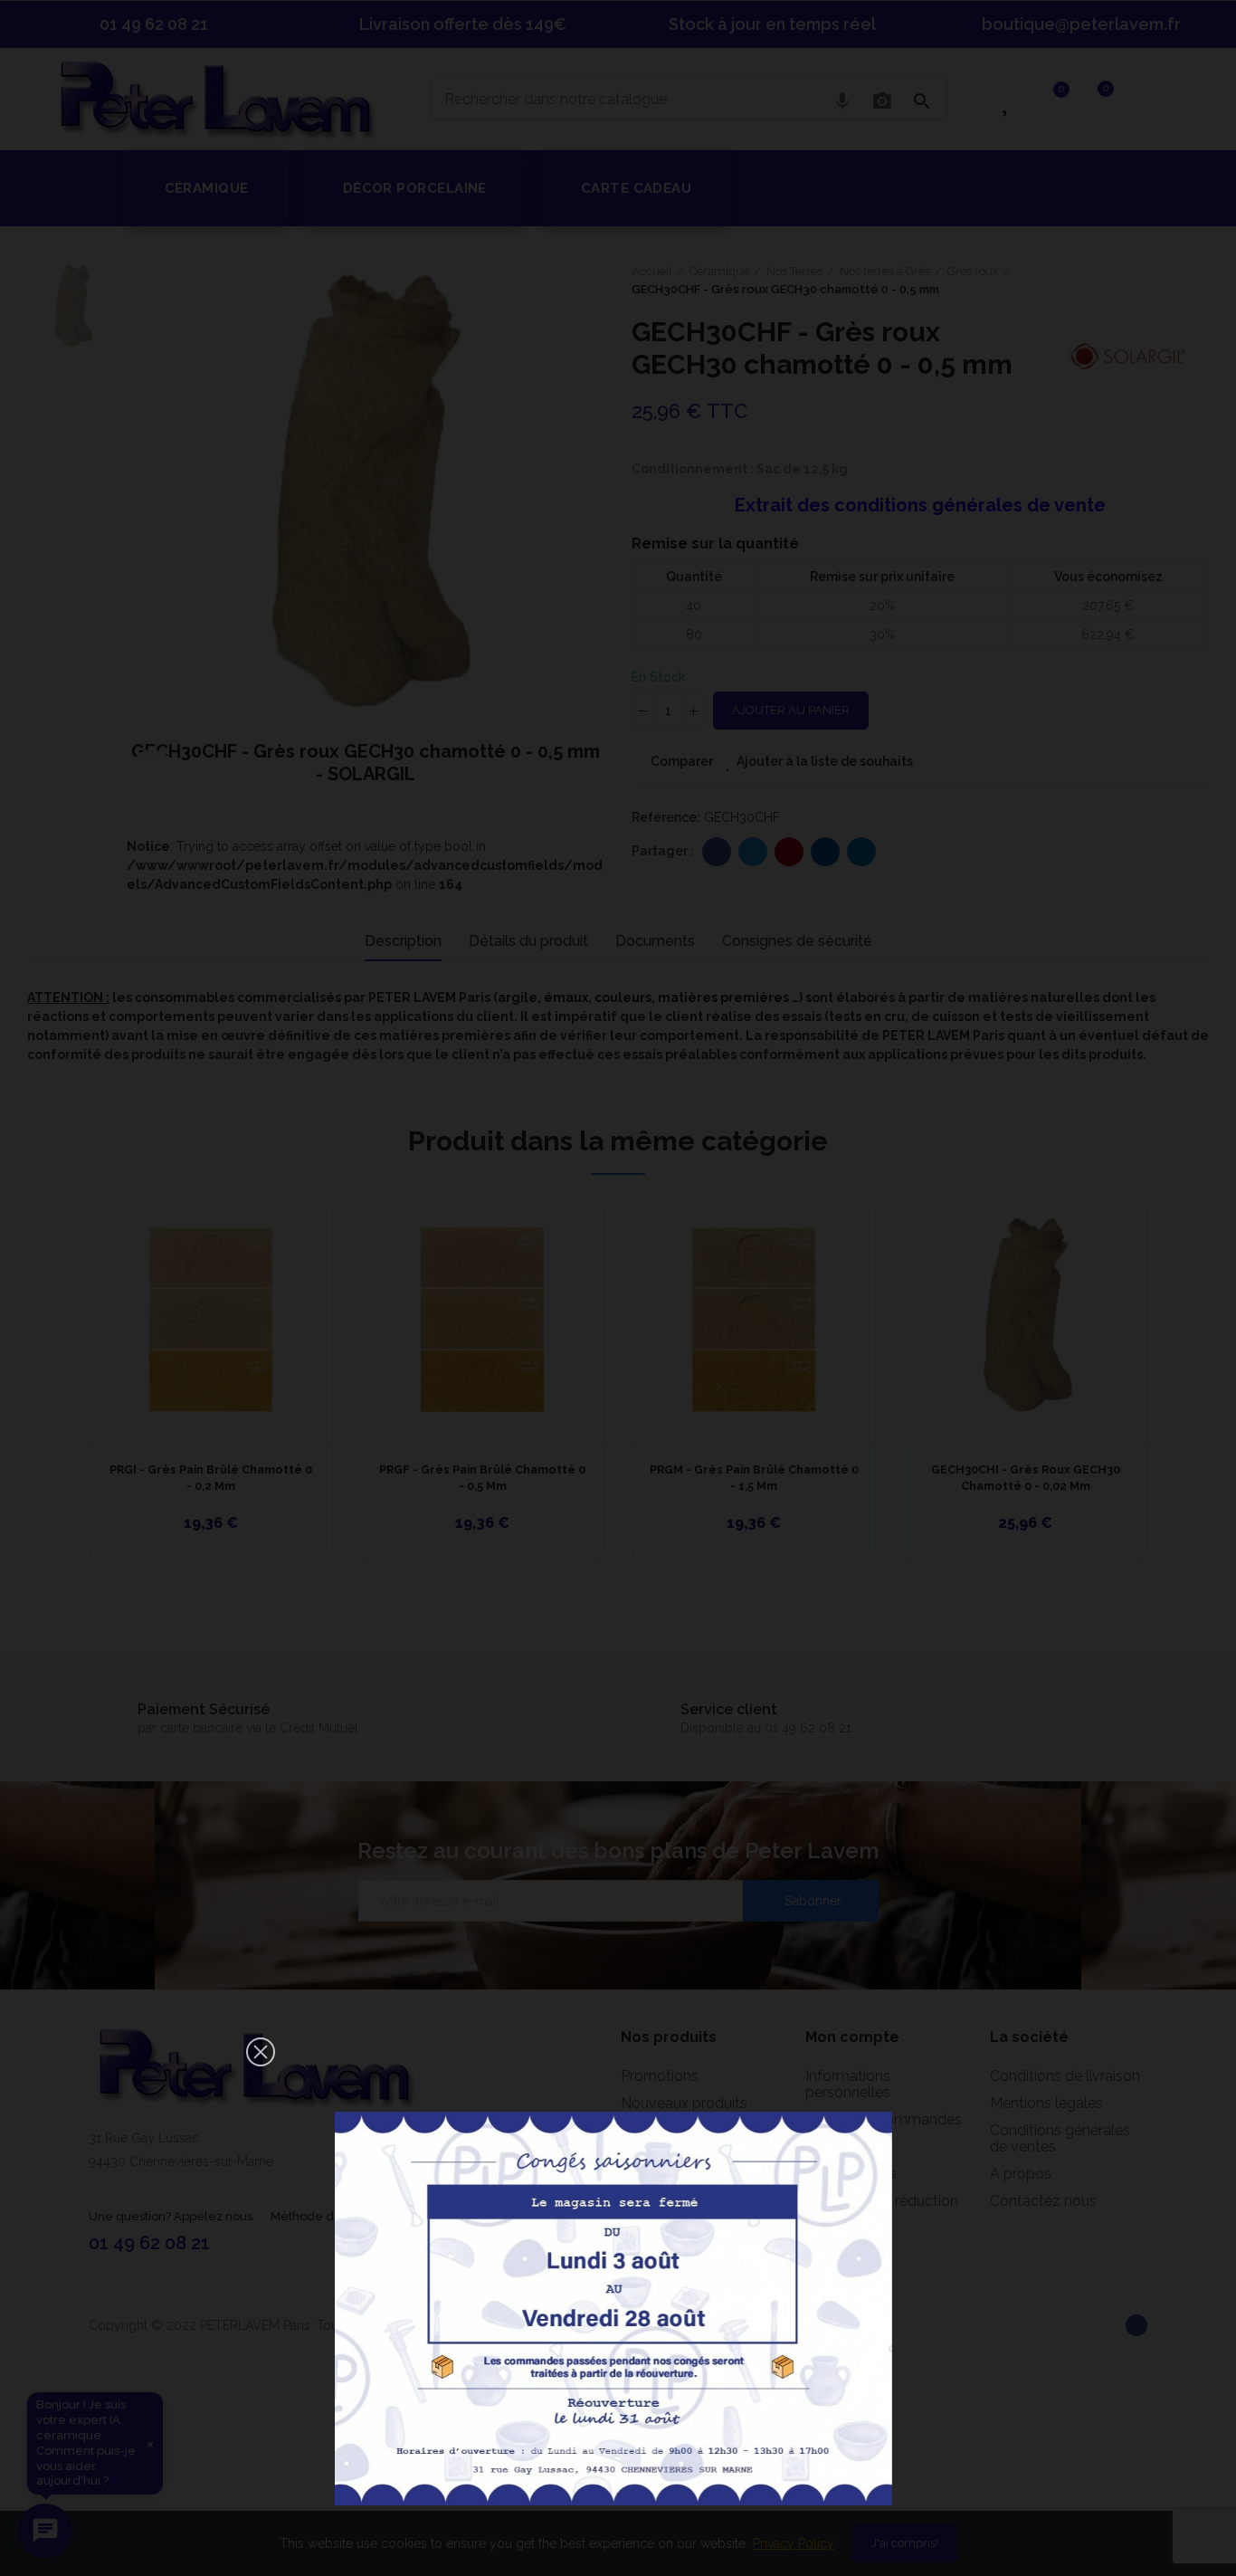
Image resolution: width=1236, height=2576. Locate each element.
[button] (261, 2052)
